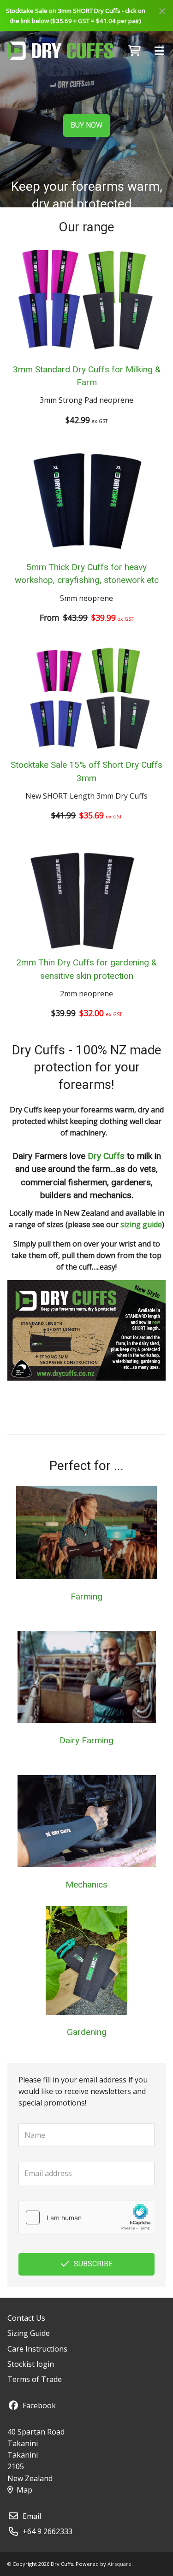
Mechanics (86, 1885)
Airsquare (119, 2564)
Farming (86, 1597)
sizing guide (141, 1224)
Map (24, 2490)
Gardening (87, 2032)
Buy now (86, 125)
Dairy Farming (86, 1740)
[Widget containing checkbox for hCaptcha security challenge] (86, 2217)
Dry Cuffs (106, 1156)
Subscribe (93, 2264)
